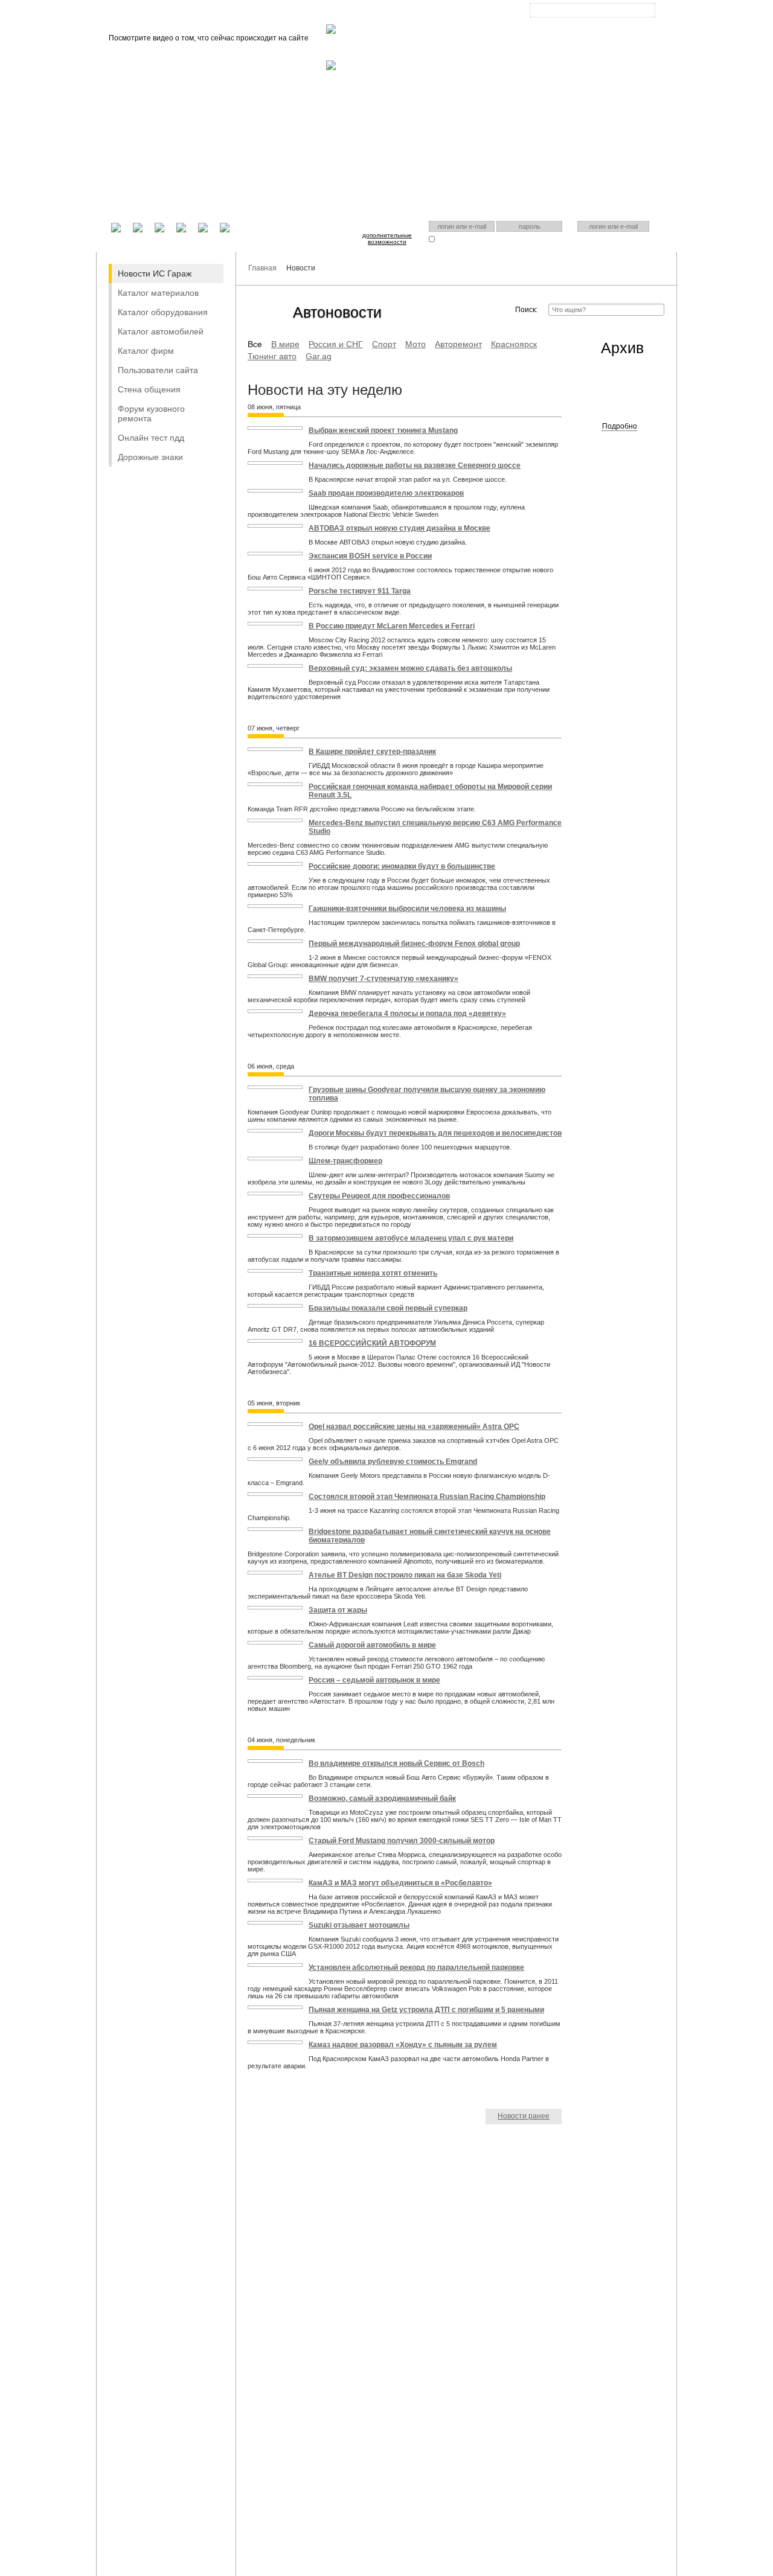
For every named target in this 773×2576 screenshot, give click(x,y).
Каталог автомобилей (161, 331)
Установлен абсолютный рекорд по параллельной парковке (416, 1967)
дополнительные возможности (387, 238)
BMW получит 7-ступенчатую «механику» (383, 979)
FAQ (383, 12)
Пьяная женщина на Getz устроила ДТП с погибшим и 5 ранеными (426, 2010)
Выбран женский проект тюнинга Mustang (383, 430)
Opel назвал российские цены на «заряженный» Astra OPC (414, 1427)
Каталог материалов (158, 293)
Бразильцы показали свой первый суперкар (388, 1308)
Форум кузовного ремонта (151, 414)
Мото (415, 344)
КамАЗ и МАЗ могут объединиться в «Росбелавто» (400, 1883)
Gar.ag (319, 356)
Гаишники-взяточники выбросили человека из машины (407, 909)
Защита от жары (338, 1610)
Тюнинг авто (272, 356)
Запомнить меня (460, 239)
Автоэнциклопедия (437, 12)
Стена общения (149, 389)
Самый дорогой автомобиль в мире (372, 1645)
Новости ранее (524, 2116)
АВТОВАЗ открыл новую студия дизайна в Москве (399, 528)
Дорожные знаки (150, 457)
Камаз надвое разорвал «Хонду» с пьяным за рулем (403, 2045)
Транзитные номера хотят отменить (373, 1273)
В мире (285, 344)
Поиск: (526, 310)
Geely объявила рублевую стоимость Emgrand (393, 1462)
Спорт (384, 344)
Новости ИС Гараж (155, 273)
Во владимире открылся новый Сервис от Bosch (396, 1763)
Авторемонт (458, 344)
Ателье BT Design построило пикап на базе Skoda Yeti (405, 1575)
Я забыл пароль (520, 239)
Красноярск (583, 20)
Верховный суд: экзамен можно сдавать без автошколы (410, 668)
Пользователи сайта (158, 370)
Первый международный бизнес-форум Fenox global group (414, 944)
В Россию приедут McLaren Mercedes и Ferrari (392, 626)
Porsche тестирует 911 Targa (360, 591)
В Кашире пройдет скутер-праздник (372, 752)
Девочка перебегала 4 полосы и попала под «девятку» (407, 1014)
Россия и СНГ (336, 344)
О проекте (342, 12)
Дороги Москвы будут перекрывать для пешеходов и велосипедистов (435, 1133)
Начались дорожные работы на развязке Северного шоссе (415, 465)
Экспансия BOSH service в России (370, 556)
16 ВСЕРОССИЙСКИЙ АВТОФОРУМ (372, 1343)
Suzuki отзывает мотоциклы (359, 1925)
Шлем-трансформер (345, 1161)
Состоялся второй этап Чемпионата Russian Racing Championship (427, 1497)
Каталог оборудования (163, 312)
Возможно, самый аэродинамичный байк (382, 1798)
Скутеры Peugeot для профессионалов (379, 1196)
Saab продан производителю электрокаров (386, 493)
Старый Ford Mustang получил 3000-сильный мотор (402, 1841)
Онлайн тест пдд (151, 438)
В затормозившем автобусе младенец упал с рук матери (411, 1238)
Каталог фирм (146, 351)
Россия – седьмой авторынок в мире (374, 1680)
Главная (295, 12)
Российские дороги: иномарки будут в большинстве (402, 866)
